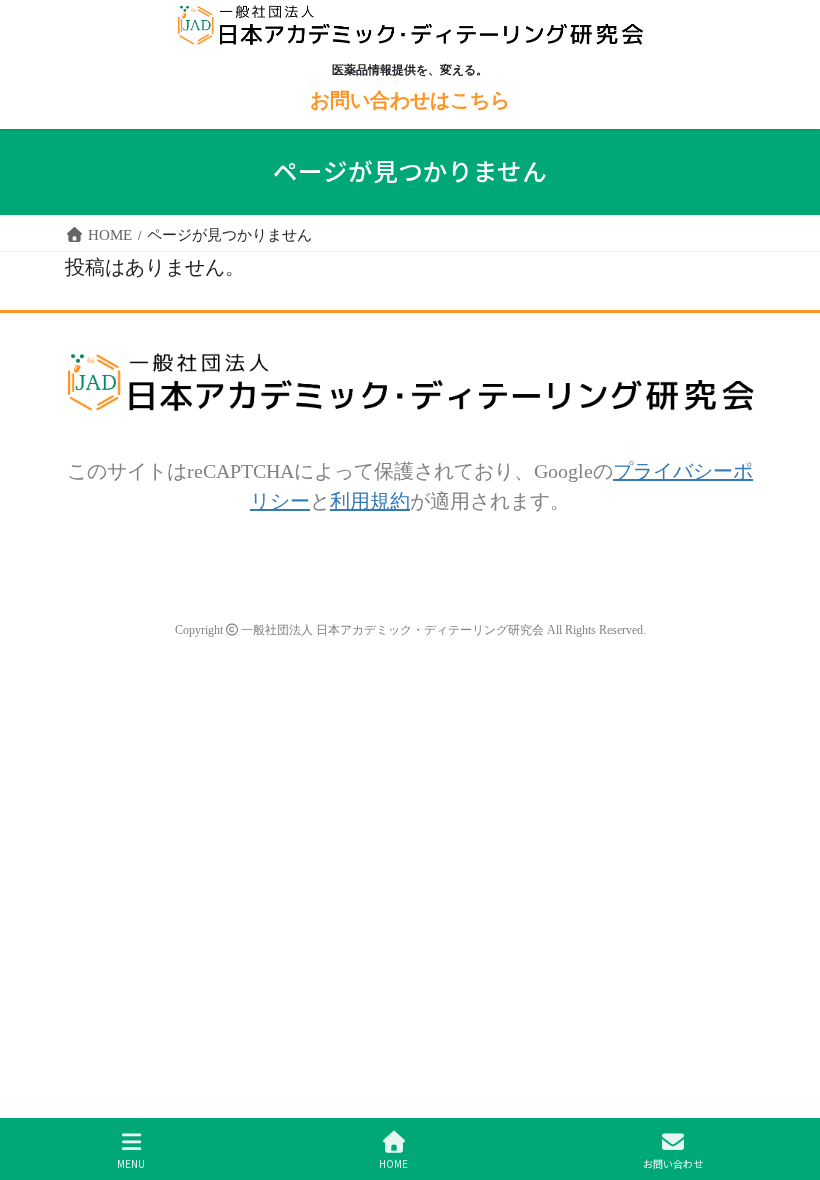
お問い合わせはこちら (410, 99)
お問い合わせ (673, 1163)
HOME (393, 1163)
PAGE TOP (774, 1077)
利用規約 (370, 500)
